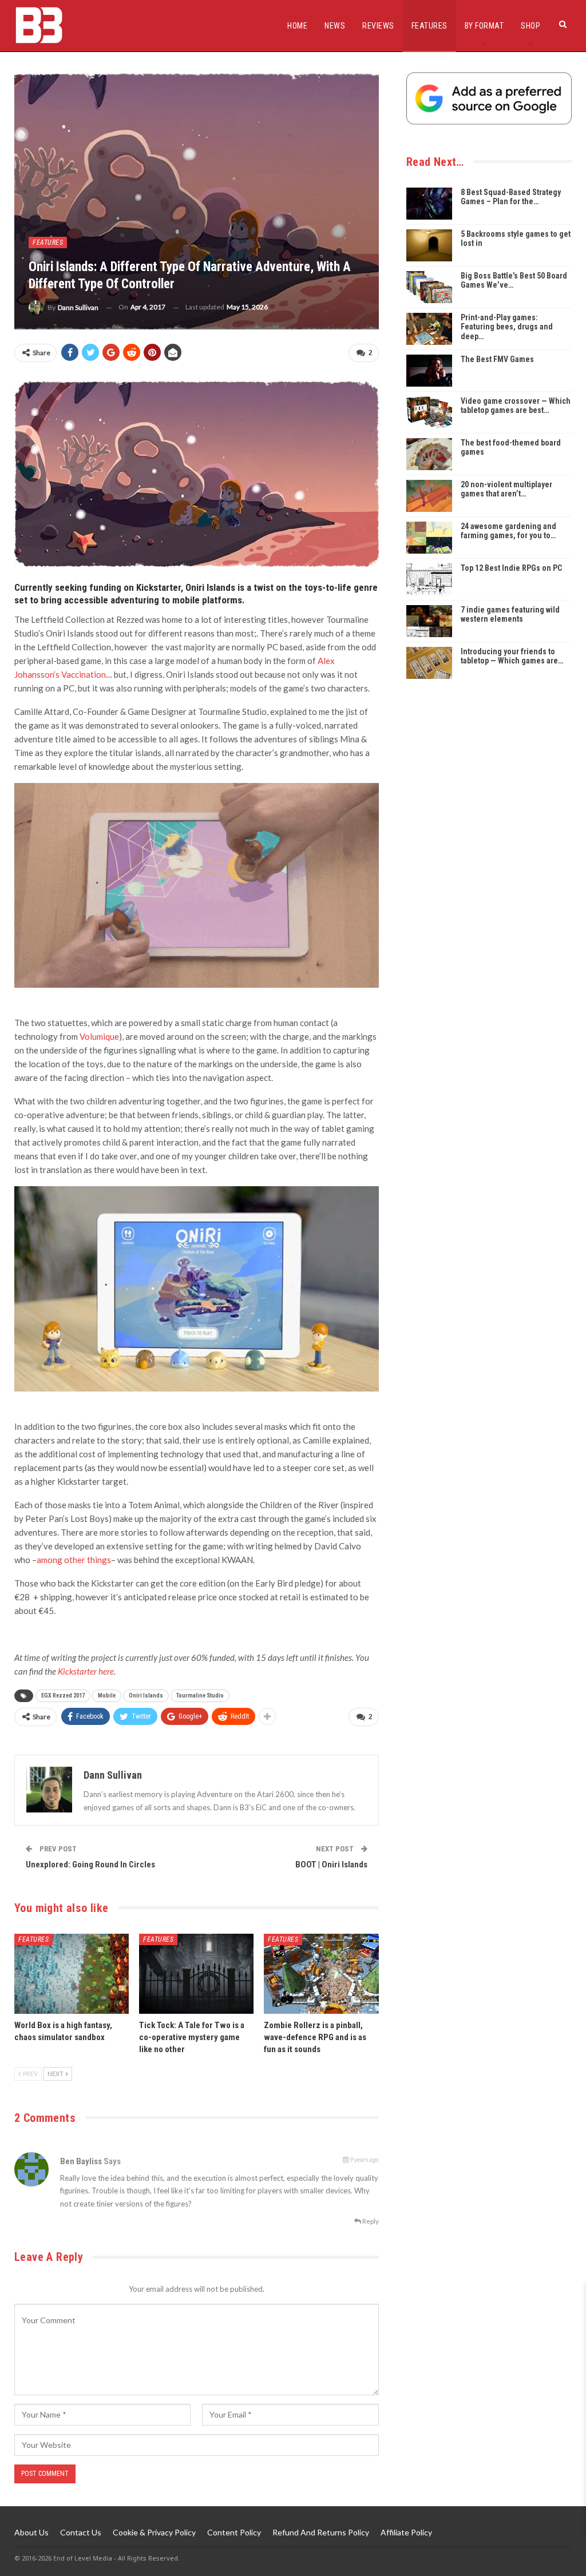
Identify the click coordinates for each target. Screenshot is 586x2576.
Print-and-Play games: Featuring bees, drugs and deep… (507, 327)
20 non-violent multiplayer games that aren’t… (506, 489)
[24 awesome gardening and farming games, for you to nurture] (429, 538)
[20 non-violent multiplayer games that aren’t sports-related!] (429, 496)
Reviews (378, 26)
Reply (370, 2221)
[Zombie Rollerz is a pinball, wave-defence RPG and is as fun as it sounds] (321, 1974)
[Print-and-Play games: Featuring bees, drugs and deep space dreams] (429, 329)
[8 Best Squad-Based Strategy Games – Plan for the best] (429, 204)
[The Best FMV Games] (429, 371)
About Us (31, 2532)
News (335, 26)
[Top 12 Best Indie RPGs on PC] (429, 579)
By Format (484, 26)
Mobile (107, 1696)
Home (297, 26)
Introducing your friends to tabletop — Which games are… (512, 656)
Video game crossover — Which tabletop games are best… (516, 406)
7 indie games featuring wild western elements (510, 615)
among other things (74, 1560)
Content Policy (234, 2532)
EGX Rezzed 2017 (63, 1696)
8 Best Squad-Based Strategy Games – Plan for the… (511, 197)
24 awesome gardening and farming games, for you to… (508, 531)
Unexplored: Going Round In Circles (90, 1865)
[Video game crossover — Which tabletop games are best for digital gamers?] (429, 412)
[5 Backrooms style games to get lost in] (429, 245)
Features (429, 26)
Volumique (99, 1036)
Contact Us (81, 2532)
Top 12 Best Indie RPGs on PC (511, 568)
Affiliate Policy (406, 2532)
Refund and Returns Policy (321, 2532)
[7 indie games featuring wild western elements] (429, 621)
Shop (530, 26)
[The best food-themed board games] (429, 454)
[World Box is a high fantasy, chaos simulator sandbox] (72, 1974)
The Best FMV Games (497, 359)
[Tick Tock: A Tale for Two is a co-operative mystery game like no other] (196, 1974)
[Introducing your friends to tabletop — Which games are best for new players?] (429, 663)
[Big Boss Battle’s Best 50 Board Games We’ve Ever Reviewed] (429, 287)
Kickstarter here (86, 1671)
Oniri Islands (146, 1696)
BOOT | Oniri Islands (331, 1865)
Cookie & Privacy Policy (154, 2532)
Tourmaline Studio (200, 1696)
